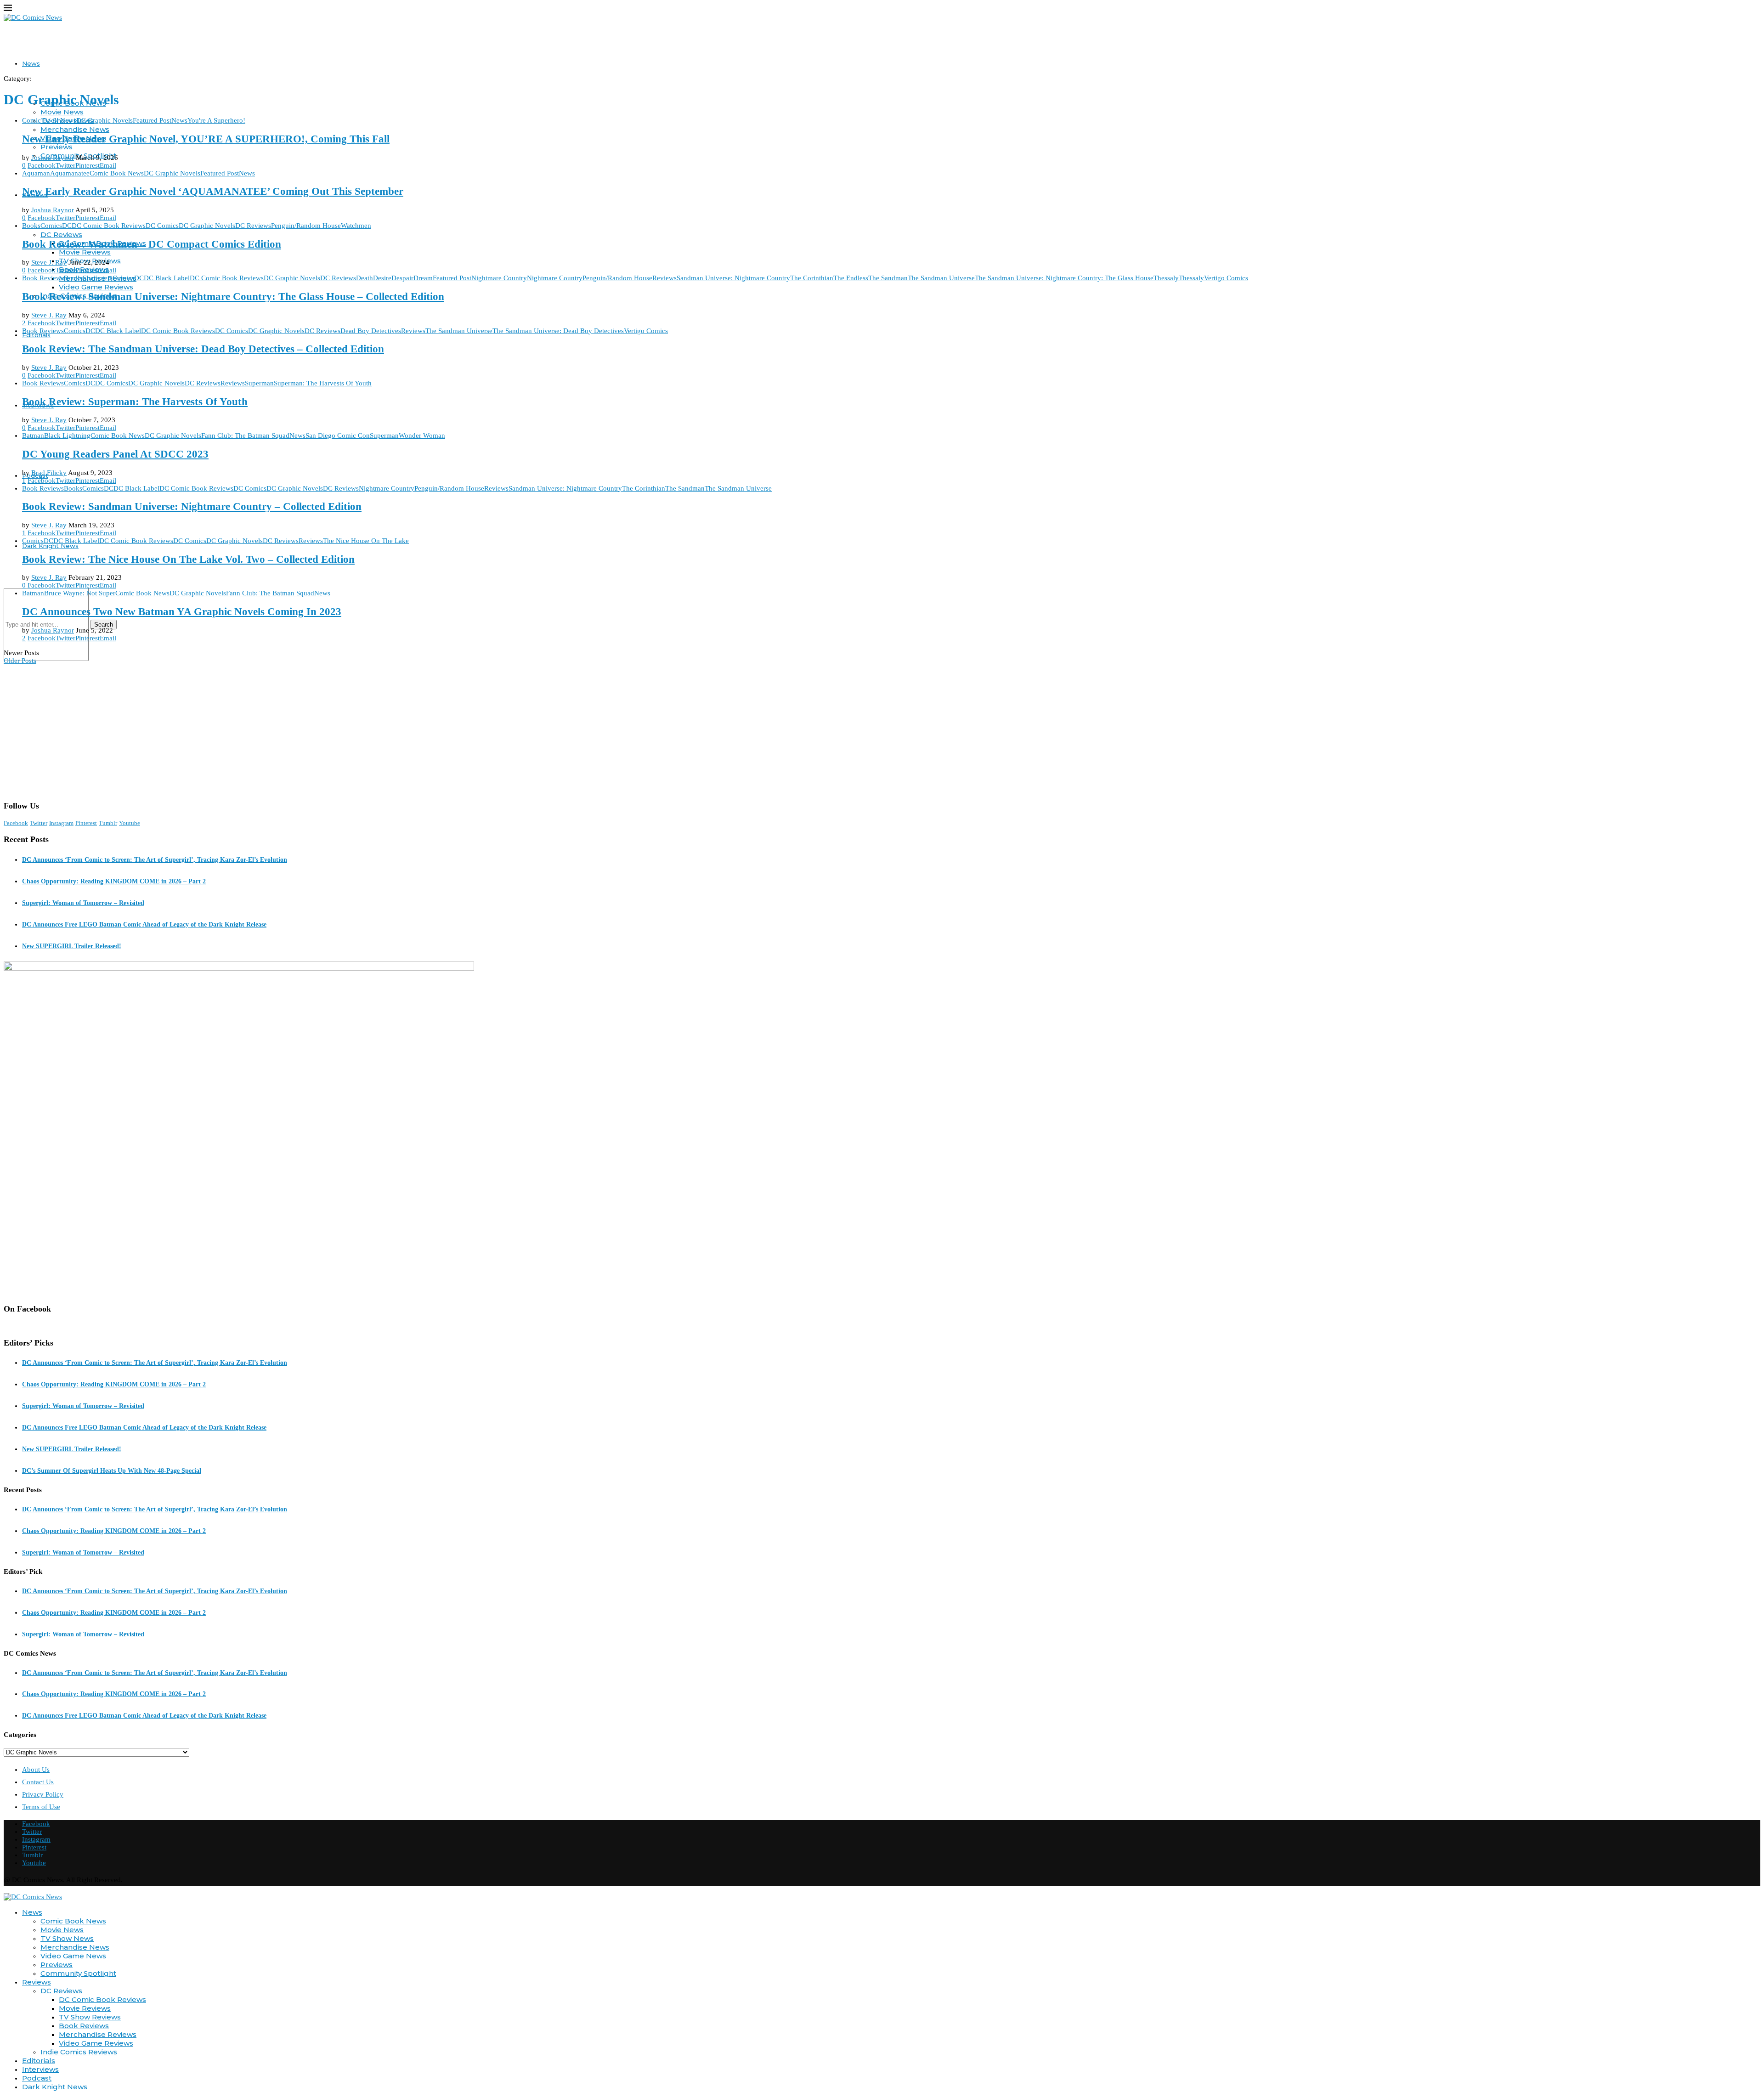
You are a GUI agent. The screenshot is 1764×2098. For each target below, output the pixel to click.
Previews (57, 147)
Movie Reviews (85, 252)
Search (104, 625)
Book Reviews (84, 2026)
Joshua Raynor (53, 158)
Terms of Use (41, 1807)
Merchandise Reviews (98, 2034)
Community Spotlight (78, 1973)
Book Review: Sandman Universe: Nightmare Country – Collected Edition (192, 506)
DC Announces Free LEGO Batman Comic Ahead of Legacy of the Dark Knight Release (144, 925)
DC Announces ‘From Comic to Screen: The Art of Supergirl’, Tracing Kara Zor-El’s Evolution (155, 860)
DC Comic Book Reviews (102, 1999)
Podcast (37, 2078)
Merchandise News (75, 129)
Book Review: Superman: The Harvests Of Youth (135, 402)
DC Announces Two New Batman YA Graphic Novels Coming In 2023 (182, 612)
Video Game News (73, 1956)
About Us (36, 1770)
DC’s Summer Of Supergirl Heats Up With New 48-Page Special (112, 1471)
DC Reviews (61, 235)
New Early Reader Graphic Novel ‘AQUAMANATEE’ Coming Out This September (213, 191)
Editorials (36, 335)
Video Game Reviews (96, 287)
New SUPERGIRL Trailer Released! (72, 946)
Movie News (62, 112)
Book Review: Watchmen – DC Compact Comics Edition (152, 244)
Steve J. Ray (49, 262)
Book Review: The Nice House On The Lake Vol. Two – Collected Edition (188, 559)
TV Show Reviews (90, 2017)
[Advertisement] (882, 729)
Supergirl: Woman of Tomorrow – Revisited (83, 903)
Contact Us (38, 1782)
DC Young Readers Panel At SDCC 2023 (115, 454)
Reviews (37, 1982)
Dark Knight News (50, 546)
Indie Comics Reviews (79, 2052)
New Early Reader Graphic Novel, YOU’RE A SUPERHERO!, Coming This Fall (206, 139)
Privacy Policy (43, 1794)
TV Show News (67, 1938)
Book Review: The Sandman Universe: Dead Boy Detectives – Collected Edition (203, 349)
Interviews (40, 2069)
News (31, 63)
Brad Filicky (49, 473)
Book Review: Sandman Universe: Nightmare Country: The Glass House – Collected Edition (233, 297)
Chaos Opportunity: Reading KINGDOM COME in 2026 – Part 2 (114, 881)
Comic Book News (73, 1921)
